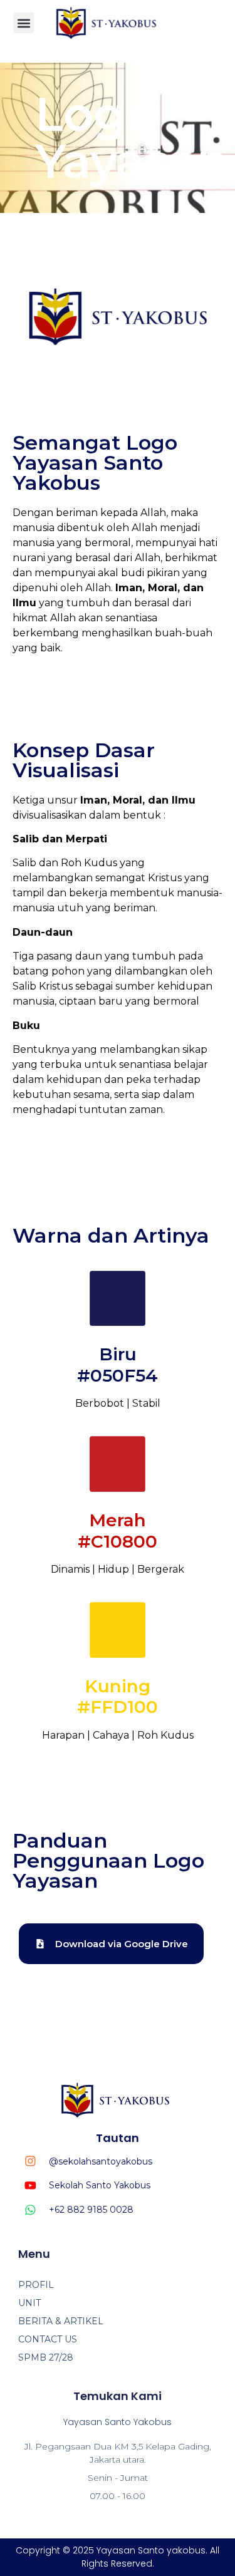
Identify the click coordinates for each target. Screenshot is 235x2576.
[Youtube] (30, 2185)
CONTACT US (48, 2339)
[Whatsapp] (30, 2210)
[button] (23, 23)
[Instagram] (30, 2161)
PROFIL (36, 2285)
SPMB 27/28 (46, 2357)
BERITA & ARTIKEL (61, 2321)
